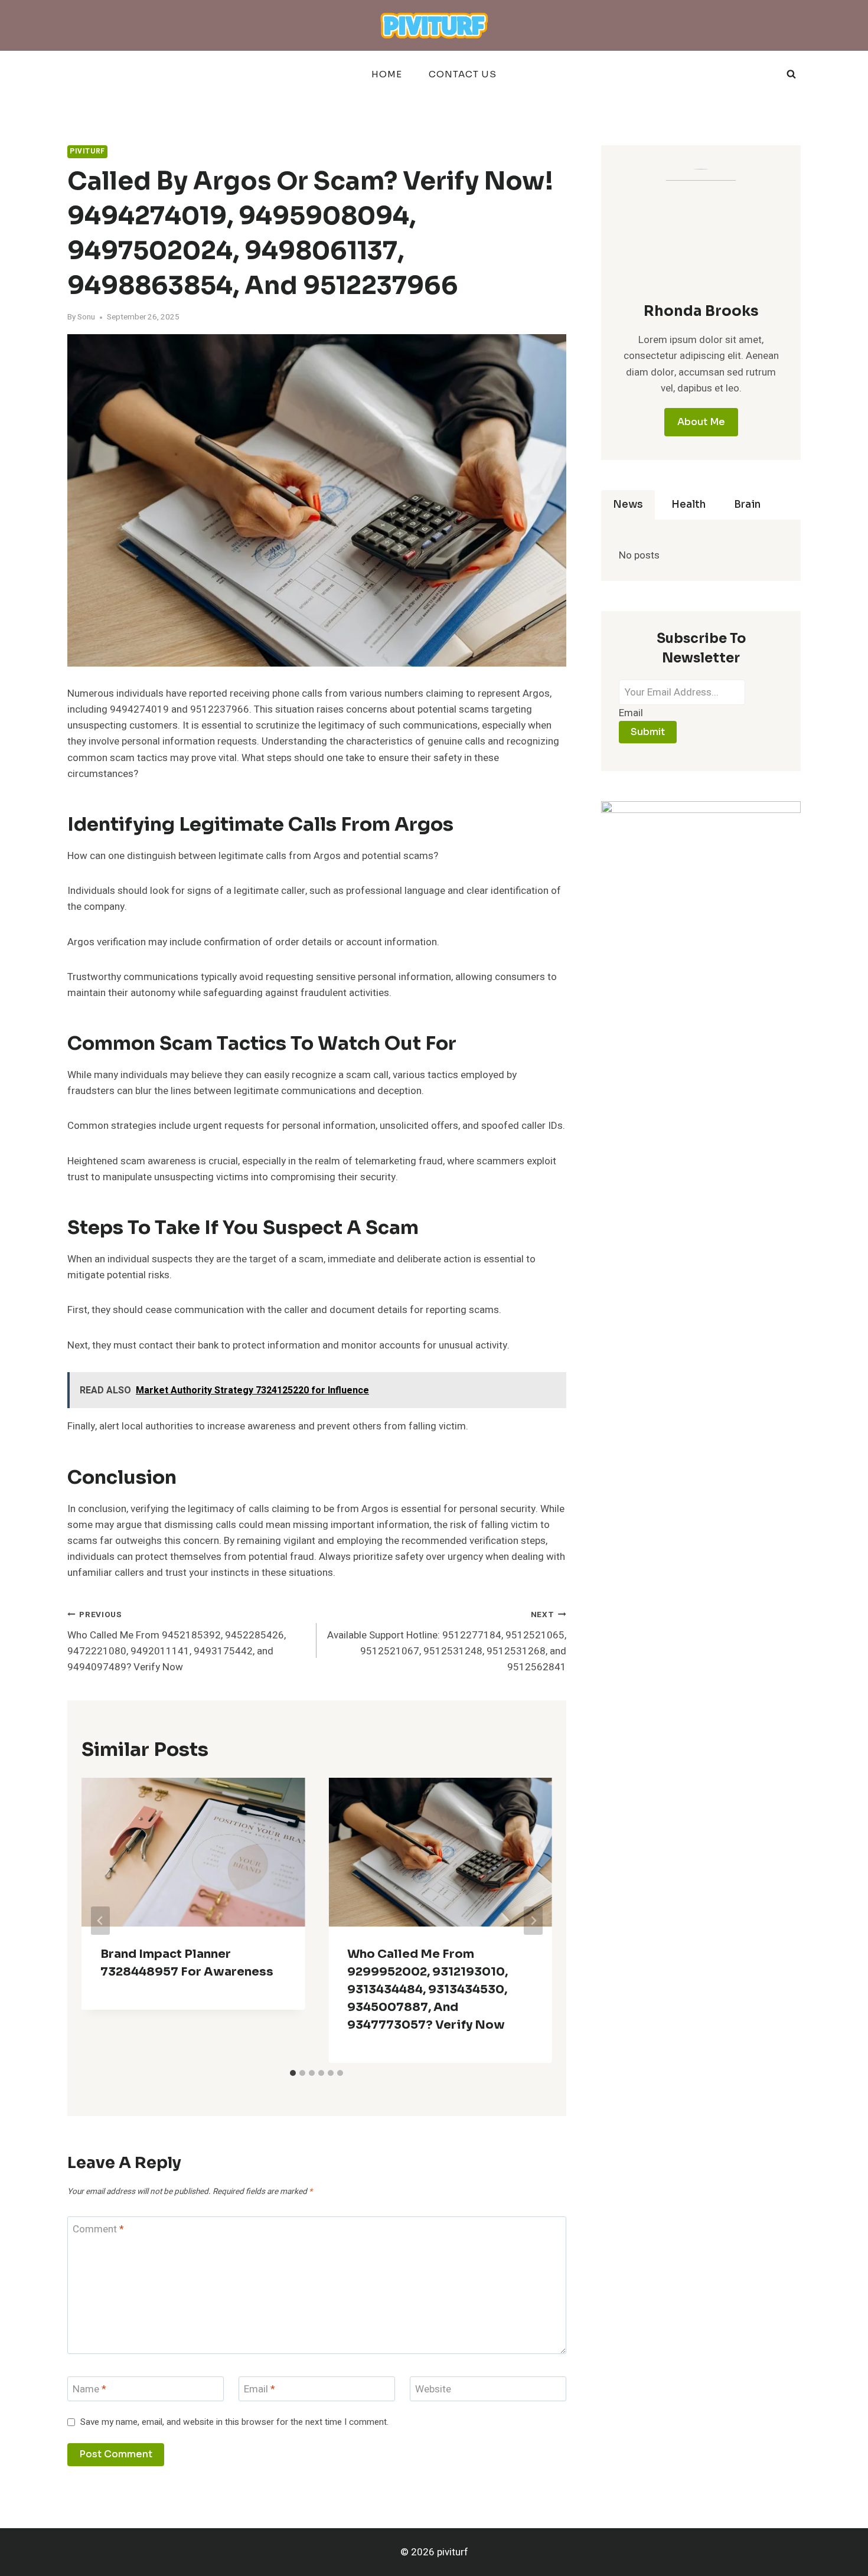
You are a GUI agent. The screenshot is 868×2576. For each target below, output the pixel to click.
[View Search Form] (791, 74)
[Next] (533, 1921)
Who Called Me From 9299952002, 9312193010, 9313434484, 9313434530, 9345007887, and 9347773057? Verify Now (428, 1989)
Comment (98, 2230)
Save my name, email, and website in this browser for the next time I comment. (234, 2422)
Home (387, 74)
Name (89, 2390)
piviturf (87, 151)
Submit (648, 732)
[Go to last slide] (100, 1921)
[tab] (293, 2073)
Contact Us (463, 74)
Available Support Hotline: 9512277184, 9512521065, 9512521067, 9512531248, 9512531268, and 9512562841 (446, 1642)
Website (433, 2390)
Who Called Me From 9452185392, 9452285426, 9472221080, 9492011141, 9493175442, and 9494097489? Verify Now (177, 1642)
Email (260, 2390)
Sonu (86, 317)
